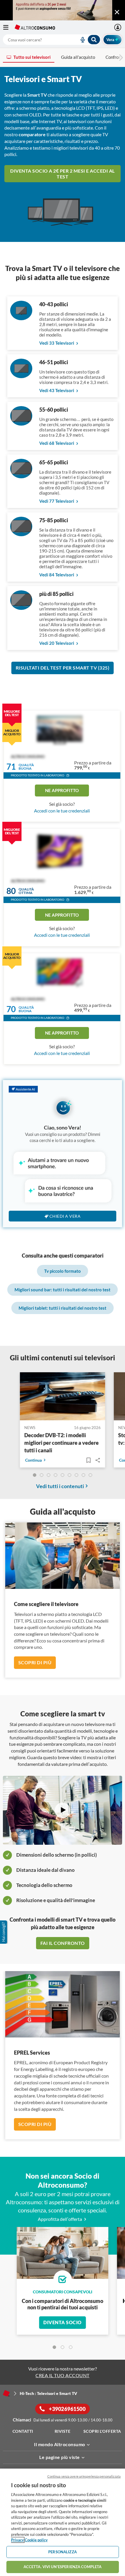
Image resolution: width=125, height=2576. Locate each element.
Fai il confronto (63, 1943)
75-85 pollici (54, 520)
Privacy (17, 2540)
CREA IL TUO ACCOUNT (63, 2375)
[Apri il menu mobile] (9, 27)
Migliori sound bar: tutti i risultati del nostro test (63, 1290)
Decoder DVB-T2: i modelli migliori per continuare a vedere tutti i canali (62, 1443)
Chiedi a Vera (65, 1216)
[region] (63, 2522)
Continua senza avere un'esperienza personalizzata (84, 2476)
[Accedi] (118, 27)
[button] (68, 776)
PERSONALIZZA (63, 2552)
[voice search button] (80, 40)
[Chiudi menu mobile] (117, 12)
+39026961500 (67, 2409)
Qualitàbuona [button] (26, 767)
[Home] (6, 2393)
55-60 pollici (54, 410)
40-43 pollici (54, 304)
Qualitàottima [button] (26, 891)
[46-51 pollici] (21, 376)
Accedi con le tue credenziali (62, 811)
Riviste (63, 2431)
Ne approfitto (62, 790)
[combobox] (52, 40)
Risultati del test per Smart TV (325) (63, 668)
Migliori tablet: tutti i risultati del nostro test (63, 1308)
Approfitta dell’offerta (60, 2219)
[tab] (54, 2347)
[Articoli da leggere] (88, 1460)
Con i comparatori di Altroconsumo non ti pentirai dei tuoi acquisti (63, 2304)
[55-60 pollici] (21, 424)
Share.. (98, 1460)
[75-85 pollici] (21, 534)
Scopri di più (35, 1662)
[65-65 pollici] (21, 476)
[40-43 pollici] (21, 318)
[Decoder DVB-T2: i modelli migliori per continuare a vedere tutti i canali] (63, 1397)
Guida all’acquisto (78, 57)
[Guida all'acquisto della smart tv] (63, 1810)
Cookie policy (36, 2540)
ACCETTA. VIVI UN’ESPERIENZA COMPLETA (63, 2567)
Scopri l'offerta (102, 2431)
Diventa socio (63, 2322)
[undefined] (35, 1475)
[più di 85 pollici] (21, 608)
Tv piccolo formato (63, 1271)
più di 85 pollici (56, 594)
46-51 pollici (54, 362)
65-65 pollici (54, 462)
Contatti (23, 2431)
